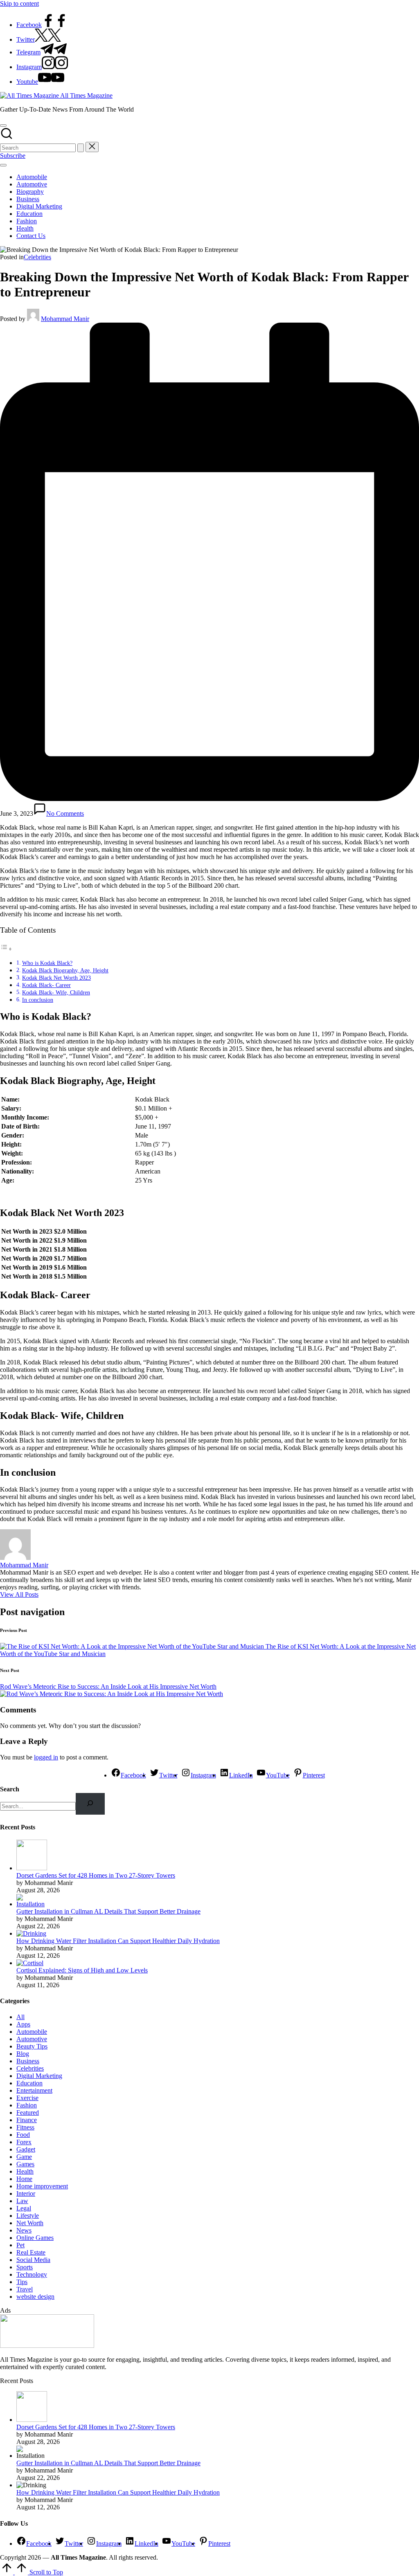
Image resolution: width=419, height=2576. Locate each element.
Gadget (26, 2149)
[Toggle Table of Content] (6, 949)
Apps (23, 2024)
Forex (24, 2142)
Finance (27, 2120)
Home (24, 2179)
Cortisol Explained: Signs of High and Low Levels (82, 1970)
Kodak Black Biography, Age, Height (65, 970)
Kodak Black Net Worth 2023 (56, 978)
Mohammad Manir (24, 1565)
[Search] (90, 1804)
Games (25, 2164)
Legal (24, 2208)
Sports (25, 2267)
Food (23, 2135)
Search (10, 1789)
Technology (32, 2274)
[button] (81, 148)
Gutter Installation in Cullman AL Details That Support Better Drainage (108, 1911)
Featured (28, 2113)
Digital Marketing (39, 2076)
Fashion (27, 2105)
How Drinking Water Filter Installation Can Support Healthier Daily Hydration (118, 1941)
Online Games (35, 2238)
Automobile (32, 2032)
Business (28, 2061)
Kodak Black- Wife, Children (56, 992)
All (20, 2017)
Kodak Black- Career (46, 985)
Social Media (33, 2260)
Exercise (27, 2098)
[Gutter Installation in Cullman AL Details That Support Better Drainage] (32, 1904)
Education (29, 2083)
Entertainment (34, 2090)
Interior (26, 2193)
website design (35, 2297)
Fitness (25, 2127)
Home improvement (42, 2186)
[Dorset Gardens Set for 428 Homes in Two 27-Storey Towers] (32, 1868)
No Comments (65, 813)
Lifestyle (28, 2216)
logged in (46, 1757)
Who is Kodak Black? (47, 963)
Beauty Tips (32, 2046)
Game (24, 2157)
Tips (22, 2282)
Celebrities (37, 257)
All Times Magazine (86, 95)
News (24, 2230)
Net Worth (30, 2223)
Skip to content (19, 3)
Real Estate (31, 2252)
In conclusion (38, 1000)
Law (22, 2201)
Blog (23, 2054)
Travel (25, 2289)
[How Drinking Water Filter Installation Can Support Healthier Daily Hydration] (31, 1933)
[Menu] (3, 165)
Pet (20, 2245)
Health (25, 2171)
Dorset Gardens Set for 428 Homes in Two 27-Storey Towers (96, 1875)
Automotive (32, 2039)
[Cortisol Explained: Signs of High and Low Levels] (30, 1963)
